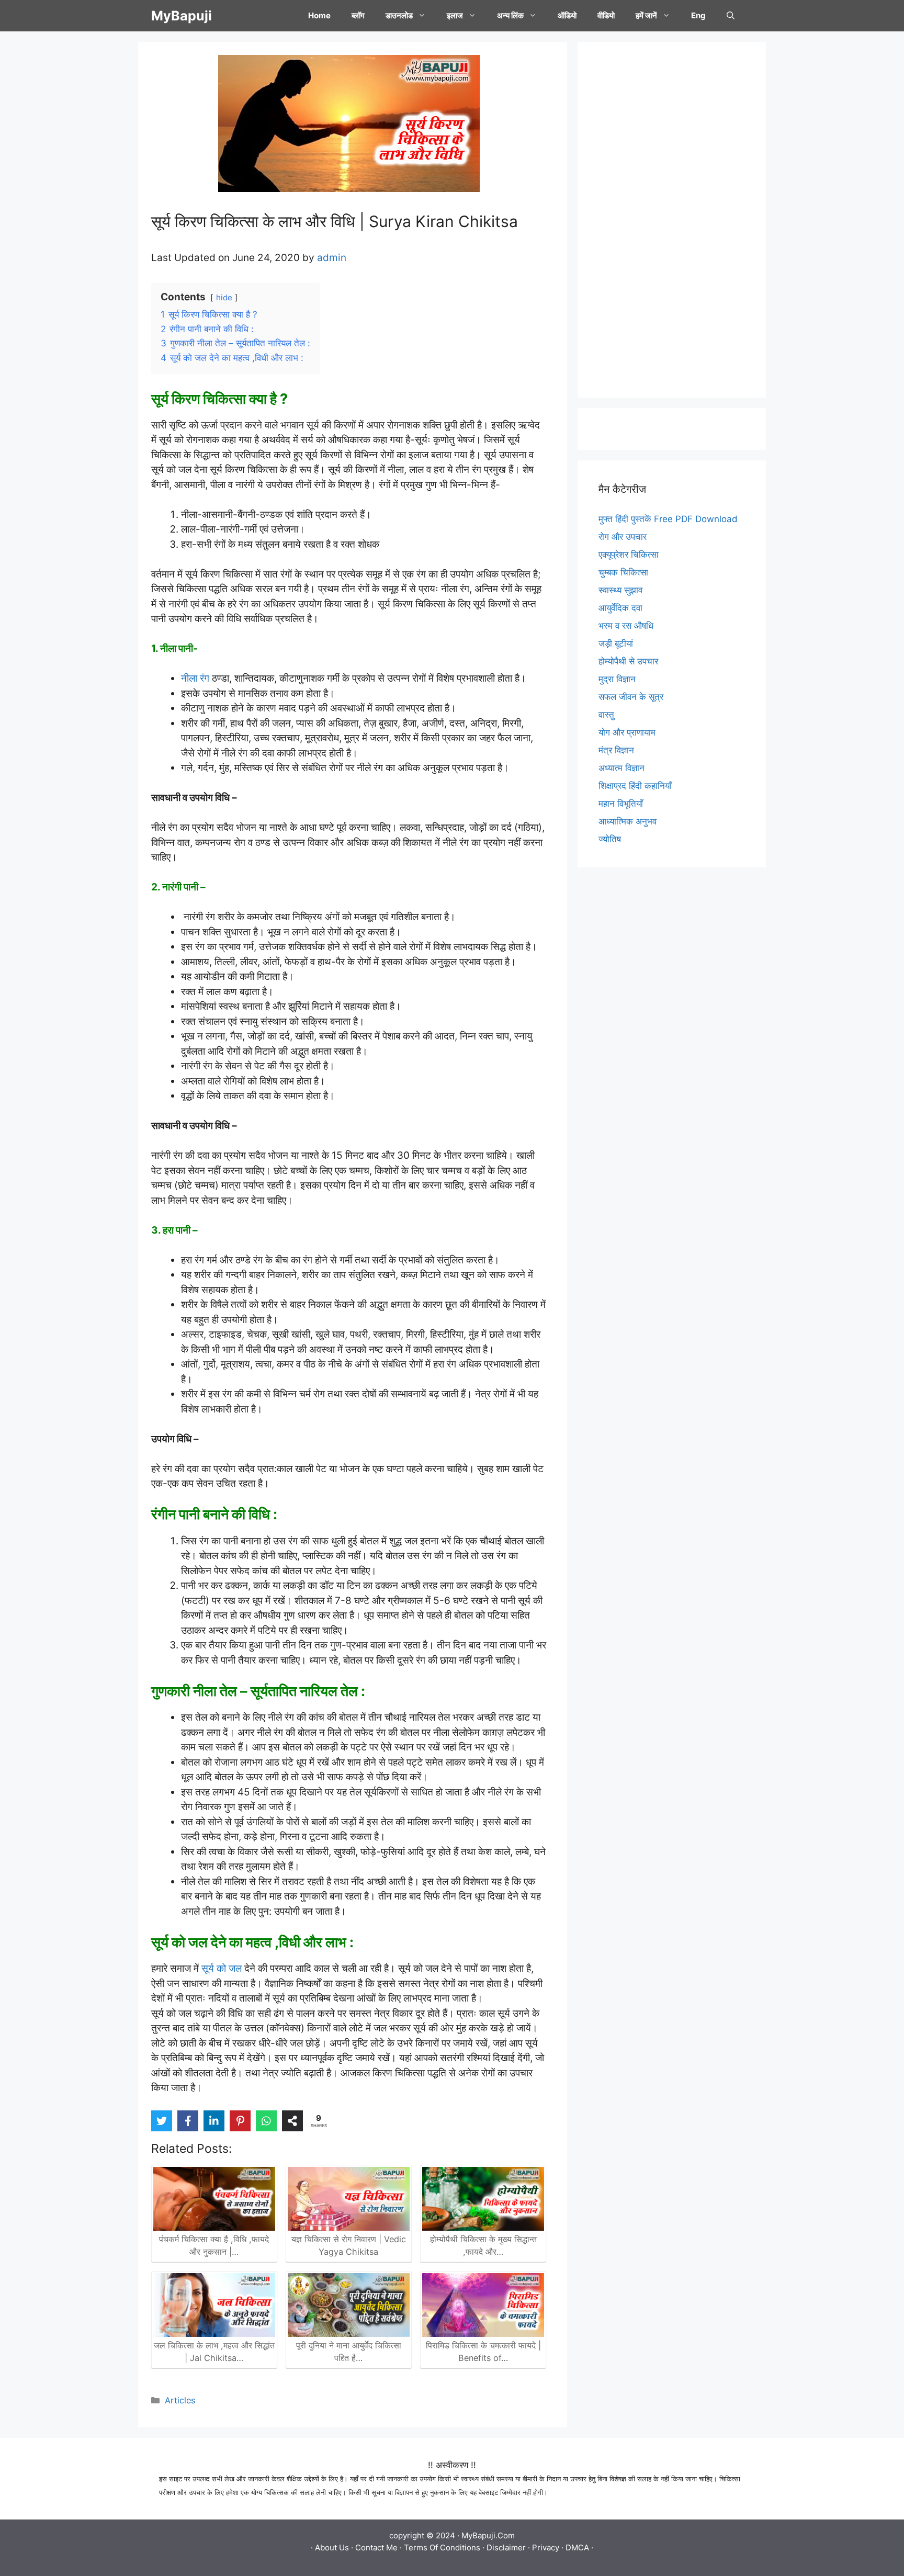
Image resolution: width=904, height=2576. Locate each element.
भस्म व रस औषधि (626, 626)
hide (224, 297)
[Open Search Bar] (731, 16)
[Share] (292, 2121)
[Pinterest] (240, 2121)
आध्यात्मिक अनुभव (628, 821)
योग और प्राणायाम (627, 732)
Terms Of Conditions (442, 2547)
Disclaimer (506, 2547)
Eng (698, 15)
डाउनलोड (399, 15)
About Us (332, 2547)
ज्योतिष (610, 839)
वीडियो (606, 15)
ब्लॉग (358, 15)
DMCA (577, 2547)
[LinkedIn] (214, 2121)
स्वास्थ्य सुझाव (620, 590)
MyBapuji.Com (488, 2535)
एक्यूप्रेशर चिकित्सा (629, 555)
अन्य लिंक (510, 15)
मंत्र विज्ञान (616, 750)
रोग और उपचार (623, 537)
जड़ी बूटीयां (616, 643)
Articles (180, 2400)
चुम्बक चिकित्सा (623, 572)
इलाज (455, 15)
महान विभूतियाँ (621, 804)
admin (332, 258)
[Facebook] (188, 2121)
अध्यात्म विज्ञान (621, 768)
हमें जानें (646, 15)
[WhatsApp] (266, 2121)
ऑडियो (567, 15)
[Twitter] (162, 2121)
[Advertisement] (672, 220)
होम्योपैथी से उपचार (628, 661)
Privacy (546, 2547)
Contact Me (376, 2547)
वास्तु (606, 715)
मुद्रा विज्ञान (617, 679)
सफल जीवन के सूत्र (631, 697)
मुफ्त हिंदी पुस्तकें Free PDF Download (668, 519)
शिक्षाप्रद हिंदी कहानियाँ (635, 786)
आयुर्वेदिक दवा (620, 608)
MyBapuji (182, 16)
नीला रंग (196, 678)
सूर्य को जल (222, 1968)
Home (319, 15)
